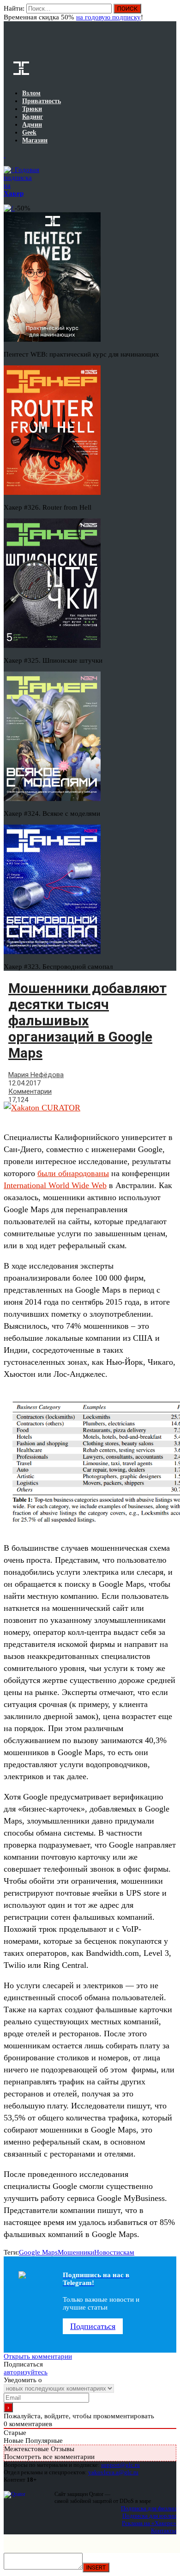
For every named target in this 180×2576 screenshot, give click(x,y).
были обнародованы (73, 1173)
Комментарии (30, 1091)
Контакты (164, 2530)
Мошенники (76, 2252)
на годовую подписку (108, 17)
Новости (107, 2252)
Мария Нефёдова (36, 1075)
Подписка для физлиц (149, 2508)
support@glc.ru (120, 2465)
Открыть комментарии (38, 2356)
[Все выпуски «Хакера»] (5, 155)
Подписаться (93, 2326)
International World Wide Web (55, 1185)
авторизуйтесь (26, 2372)
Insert (96, 2567)
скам (127, 2252)
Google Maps (38, 2252)
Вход (170, 13)
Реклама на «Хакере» (149, 2523)
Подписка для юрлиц (149, 2516)
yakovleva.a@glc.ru (113, 2472)
